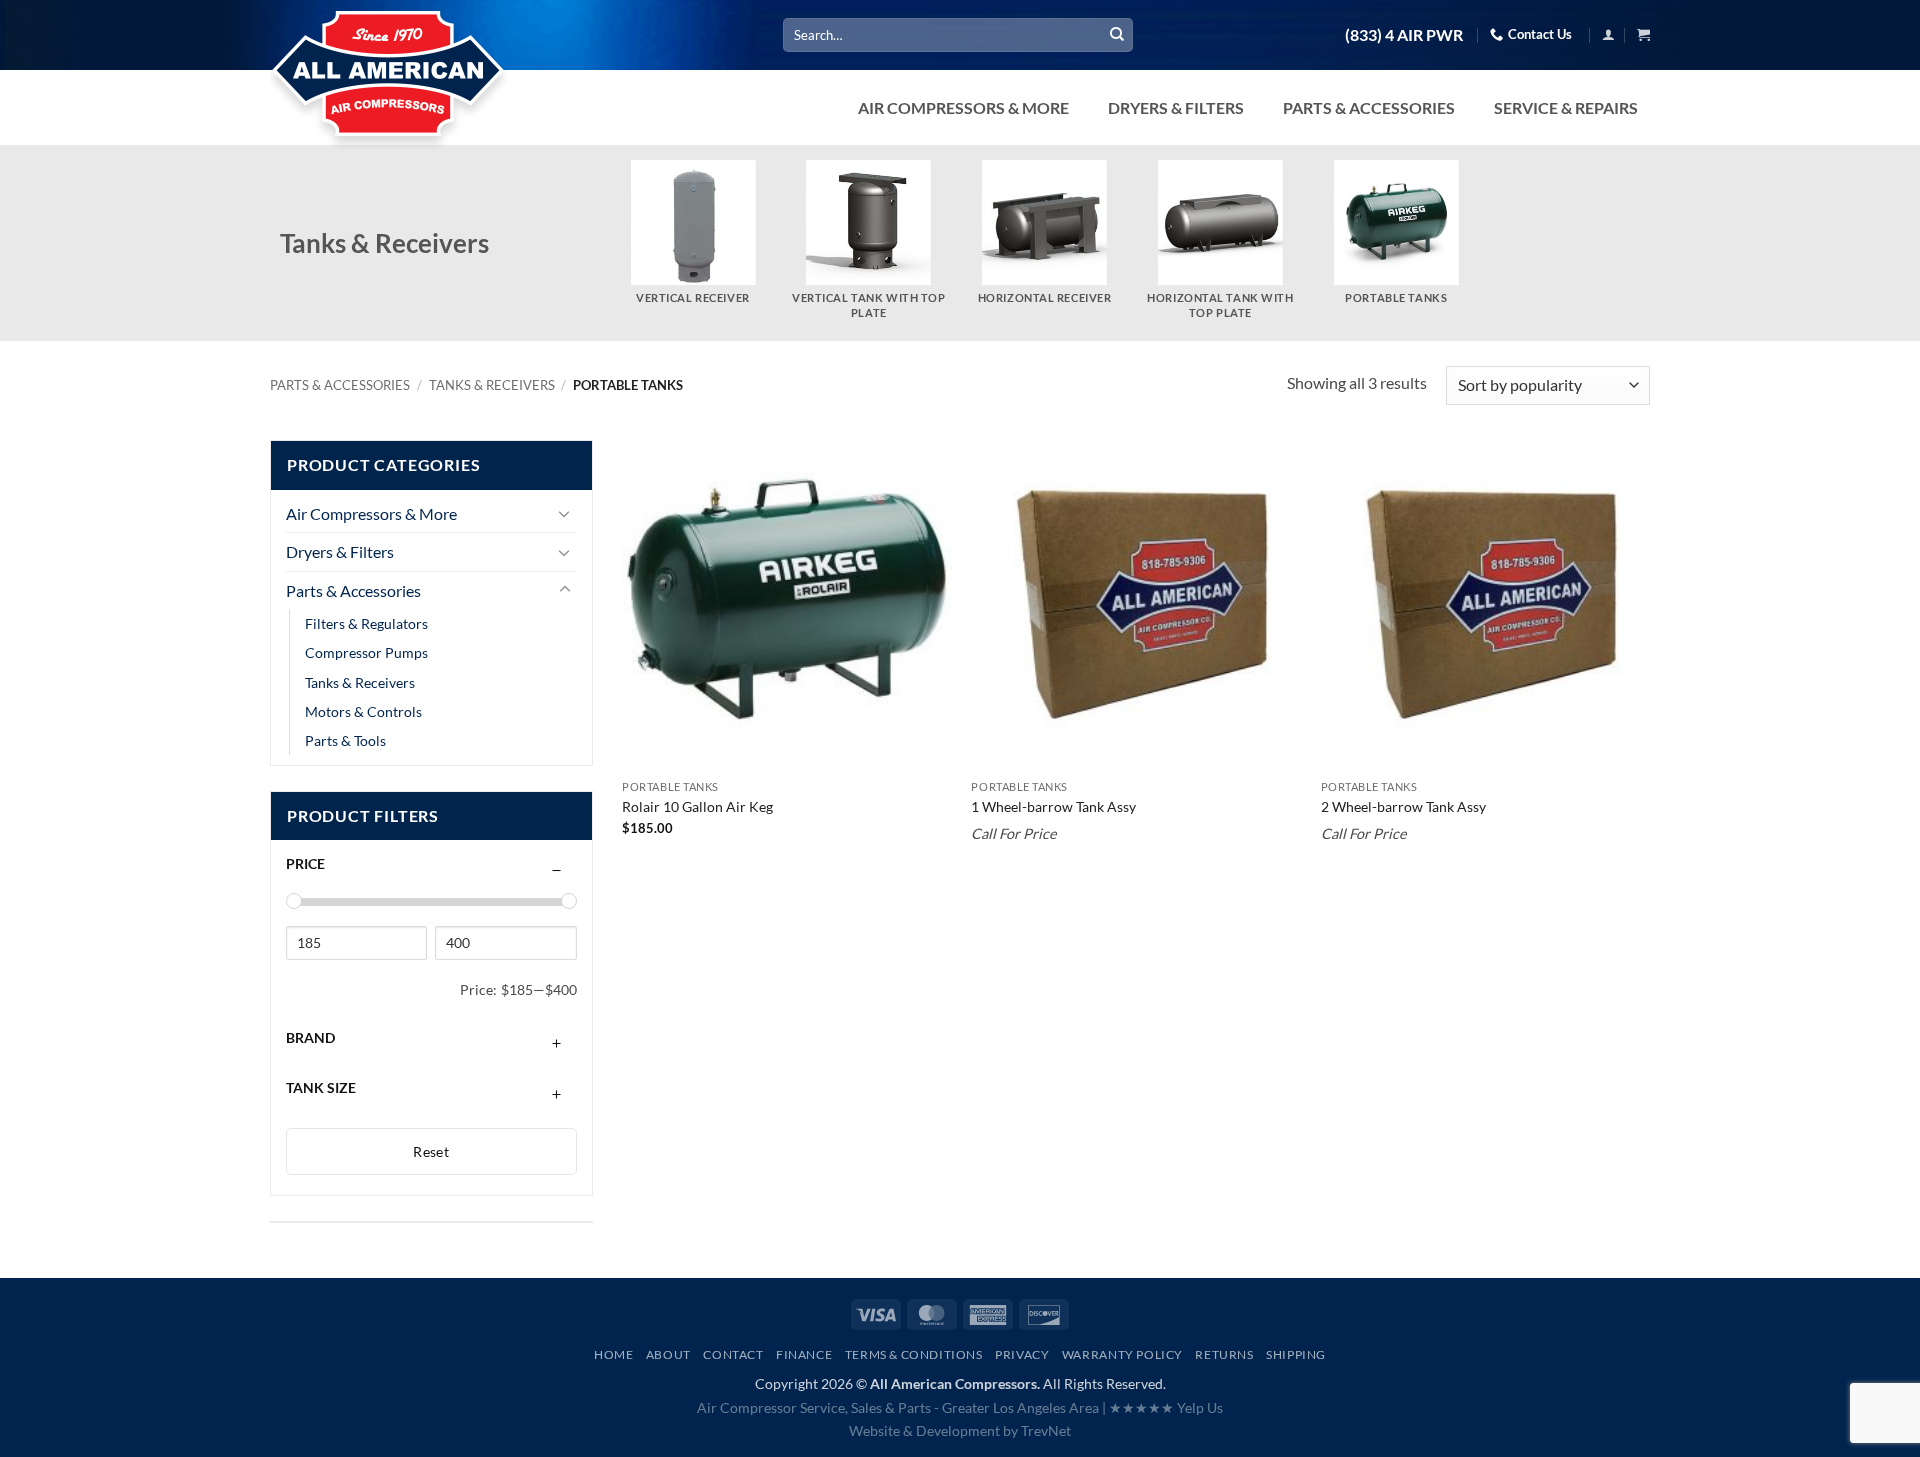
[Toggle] (565, 513)
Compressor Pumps (366, 652)
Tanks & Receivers (492, 385)
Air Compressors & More (371, 513)
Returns (1224, 1354)
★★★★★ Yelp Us (1166, 1407)
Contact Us (1540, 34)
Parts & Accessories (340, 385)
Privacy (1022, 1354)
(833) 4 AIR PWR (1404, 35)
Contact (733, 1354)
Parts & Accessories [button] (1369, 107)
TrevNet (1046, 1430)
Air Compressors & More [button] (963, 107)
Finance (804, 1354)
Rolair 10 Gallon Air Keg (697, 806)
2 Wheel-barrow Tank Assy (1403, 806)
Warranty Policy (1122, 1354)
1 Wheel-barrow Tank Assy (1053, 806)
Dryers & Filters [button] (1176, 107)
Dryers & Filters (340, 551)
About (668, 1354)
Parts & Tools (345, 740)
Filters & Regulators (366, 623)
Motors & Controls (363, 711)
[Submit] (1117, 35)
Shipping (1296, 1354)
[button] (1608, 34)
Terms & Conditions (914, 1354)
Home (613, 1354)
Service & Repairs (1566, 107)
